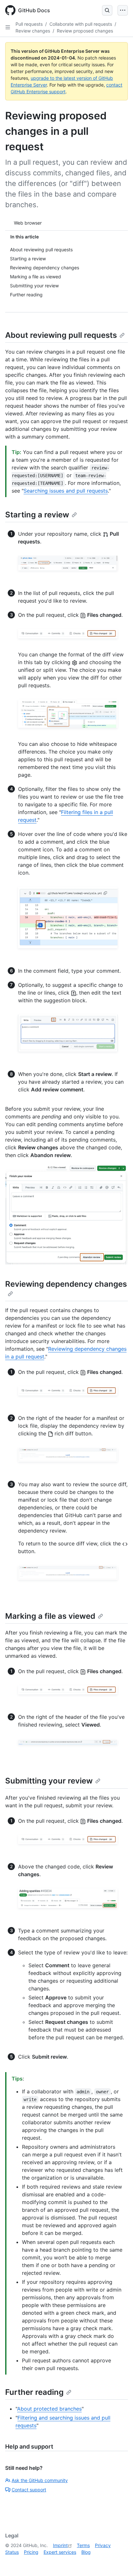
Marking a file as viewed (50, 1616)
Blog (86, 2552)
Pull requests (29, 24)
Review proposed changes (85, 31)
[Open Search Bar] (107, 10)
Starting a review (37, 515)
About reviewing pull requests (61, 335)
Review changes (33, 31)
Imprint (60, 2545)
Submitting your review (49, 1781)
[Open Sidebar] (8, 27)
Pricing (31, 2552)
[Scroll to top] (119, 2562)
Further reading (34, 2392)
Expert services (60, 2552)
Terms (83, 2545)
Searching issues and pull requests (66, 491)
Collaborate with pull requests (81, 24)
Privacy (103, 2545)
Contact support (29, 2490)
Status (12, 2552)
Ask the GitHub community (40, 2480)
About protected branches (49, 2409)
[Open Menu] (123, 10)
